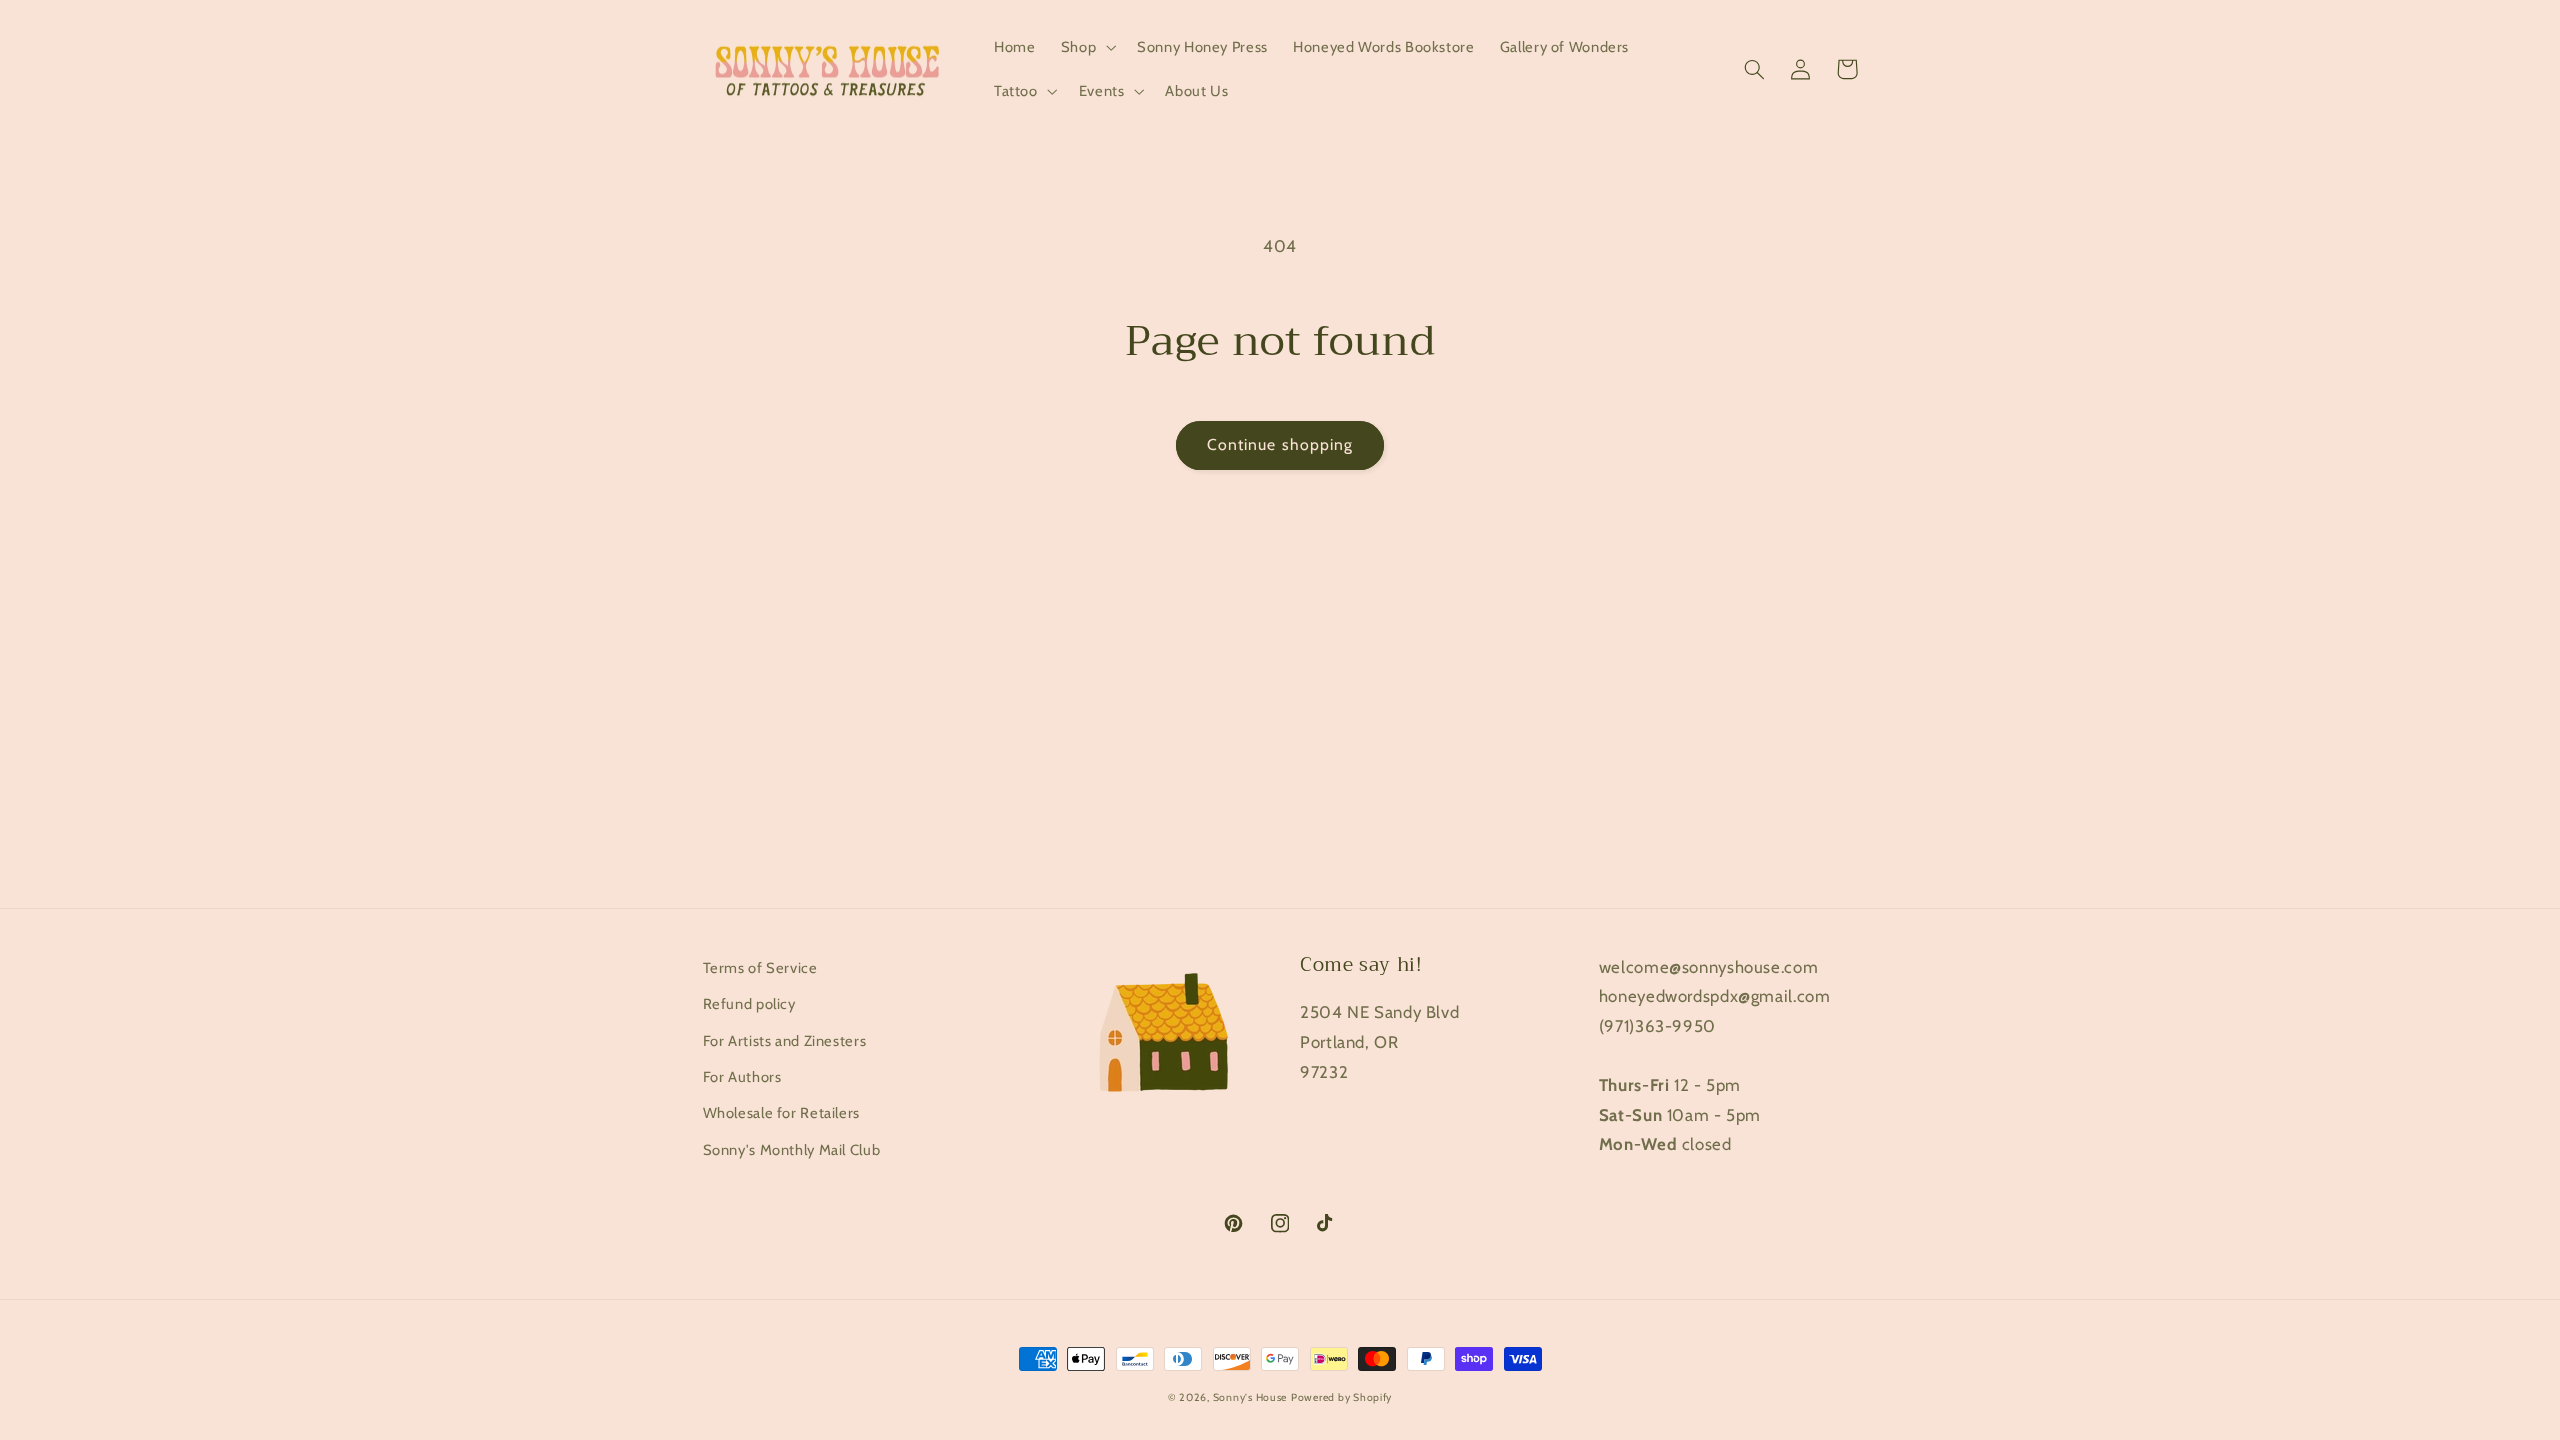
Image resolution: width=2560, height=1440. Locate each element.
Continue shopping (1280, 444)
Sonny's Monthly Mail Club (792, 1150)
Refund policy (749, 1004)
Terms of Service (760, 968)
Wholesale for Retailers (782, 1113)
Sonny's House (1250, 1397)
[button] (1086, 47)
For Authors (742, 1077)
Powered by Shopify (1341, 1397)
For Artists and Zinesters (785, 1041)
